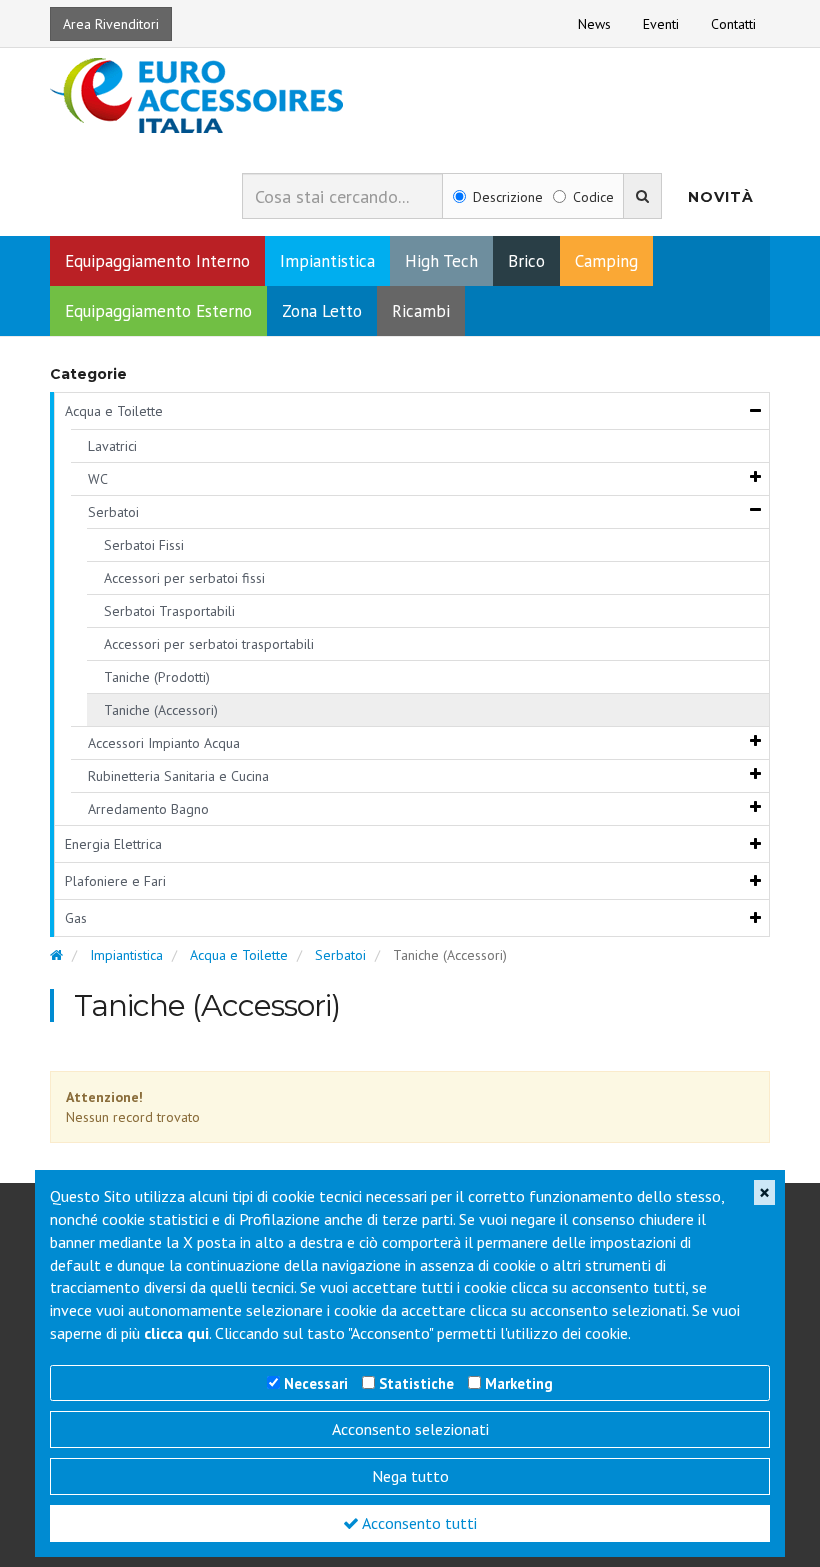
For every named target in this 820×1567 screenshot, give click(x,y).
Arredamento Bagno (148, 809)
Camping (606, 261)
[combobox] (342, 196)
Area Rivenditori (111, 24)
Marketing (519, 1383)
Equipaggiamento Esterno (158, 311)
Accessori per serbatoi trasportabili (209, 644)
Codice (593, 197)
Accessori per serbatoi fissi (184, 578)
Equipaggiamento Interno (157, 261)
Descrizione (508, 197)
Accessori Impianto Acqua (164, 743)
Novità (721, 197)
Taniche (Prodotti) (157, 677)
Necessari (316, 1383)
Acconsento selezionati (410, 1429)
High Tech (441, 261)
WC (98, 479)
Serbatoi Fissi (144, 545)
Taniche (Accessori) (161, 710)
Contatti (733, 24)
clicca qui (176, 1333)
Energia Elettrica (113, 844)
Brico (526, 261)
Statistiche (416, 1383)
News (594, 24)
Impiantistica (327, 261)
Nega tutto (410, 1476)
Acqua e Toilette (114, 411)
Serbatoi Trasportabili (169, 611)
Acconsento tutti (418, 1523)
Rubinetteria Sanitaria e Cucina (178, 776)
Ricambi (421, 311)
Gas (76, 918)
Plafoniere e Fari (115, 881)
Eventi (661, 24)
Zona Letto (322, 311)
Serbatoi (113, 512)
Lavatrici (112, 446)
